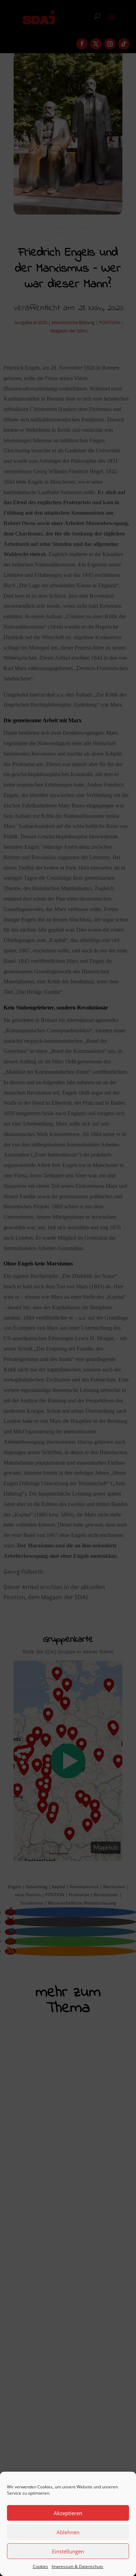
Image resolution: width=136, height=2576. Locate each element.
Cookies (40, 2566)
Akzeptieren (68, 2513)
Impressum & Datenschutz (77, 2566)
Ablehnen (68, 2532)
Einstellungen (68, 2551)
